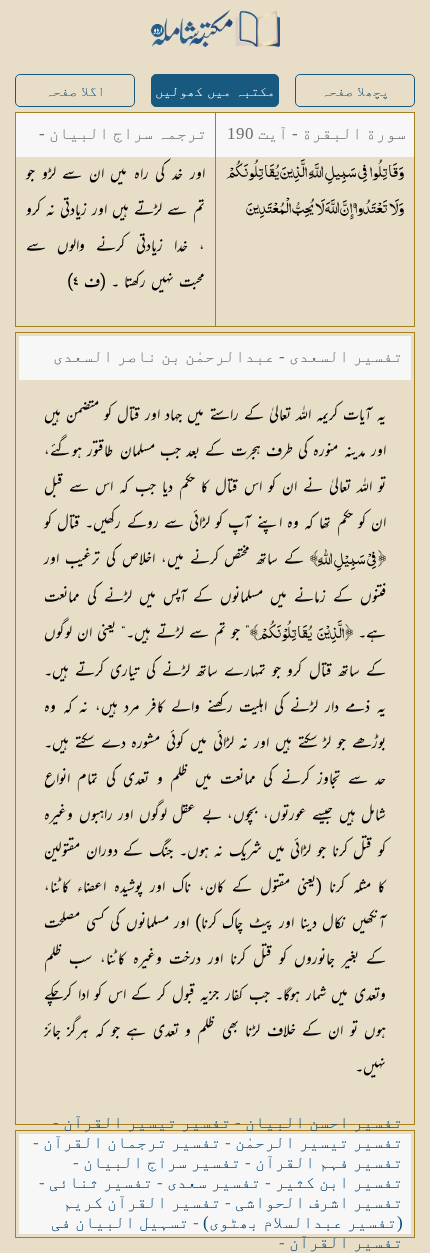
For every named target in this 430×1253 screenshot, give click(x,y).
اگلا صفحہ (75, 91)
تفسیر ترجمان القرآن (132, 1142)
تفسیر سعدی (214, 1182)
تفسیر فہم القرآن (329, 1162)
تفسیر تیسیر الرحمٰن (319, 1142)
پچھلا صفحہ (355, 91)
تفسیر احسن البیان (324, 1122)
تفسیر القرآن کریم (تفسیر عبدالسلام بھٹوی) (233, 1212)
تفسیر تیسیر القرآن (147, 1122)
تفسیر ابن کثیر (339, 1182)
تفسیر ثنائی (101, 1182)
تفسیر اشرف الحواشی (319, 1202)
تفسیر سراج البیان (162, 1162)
